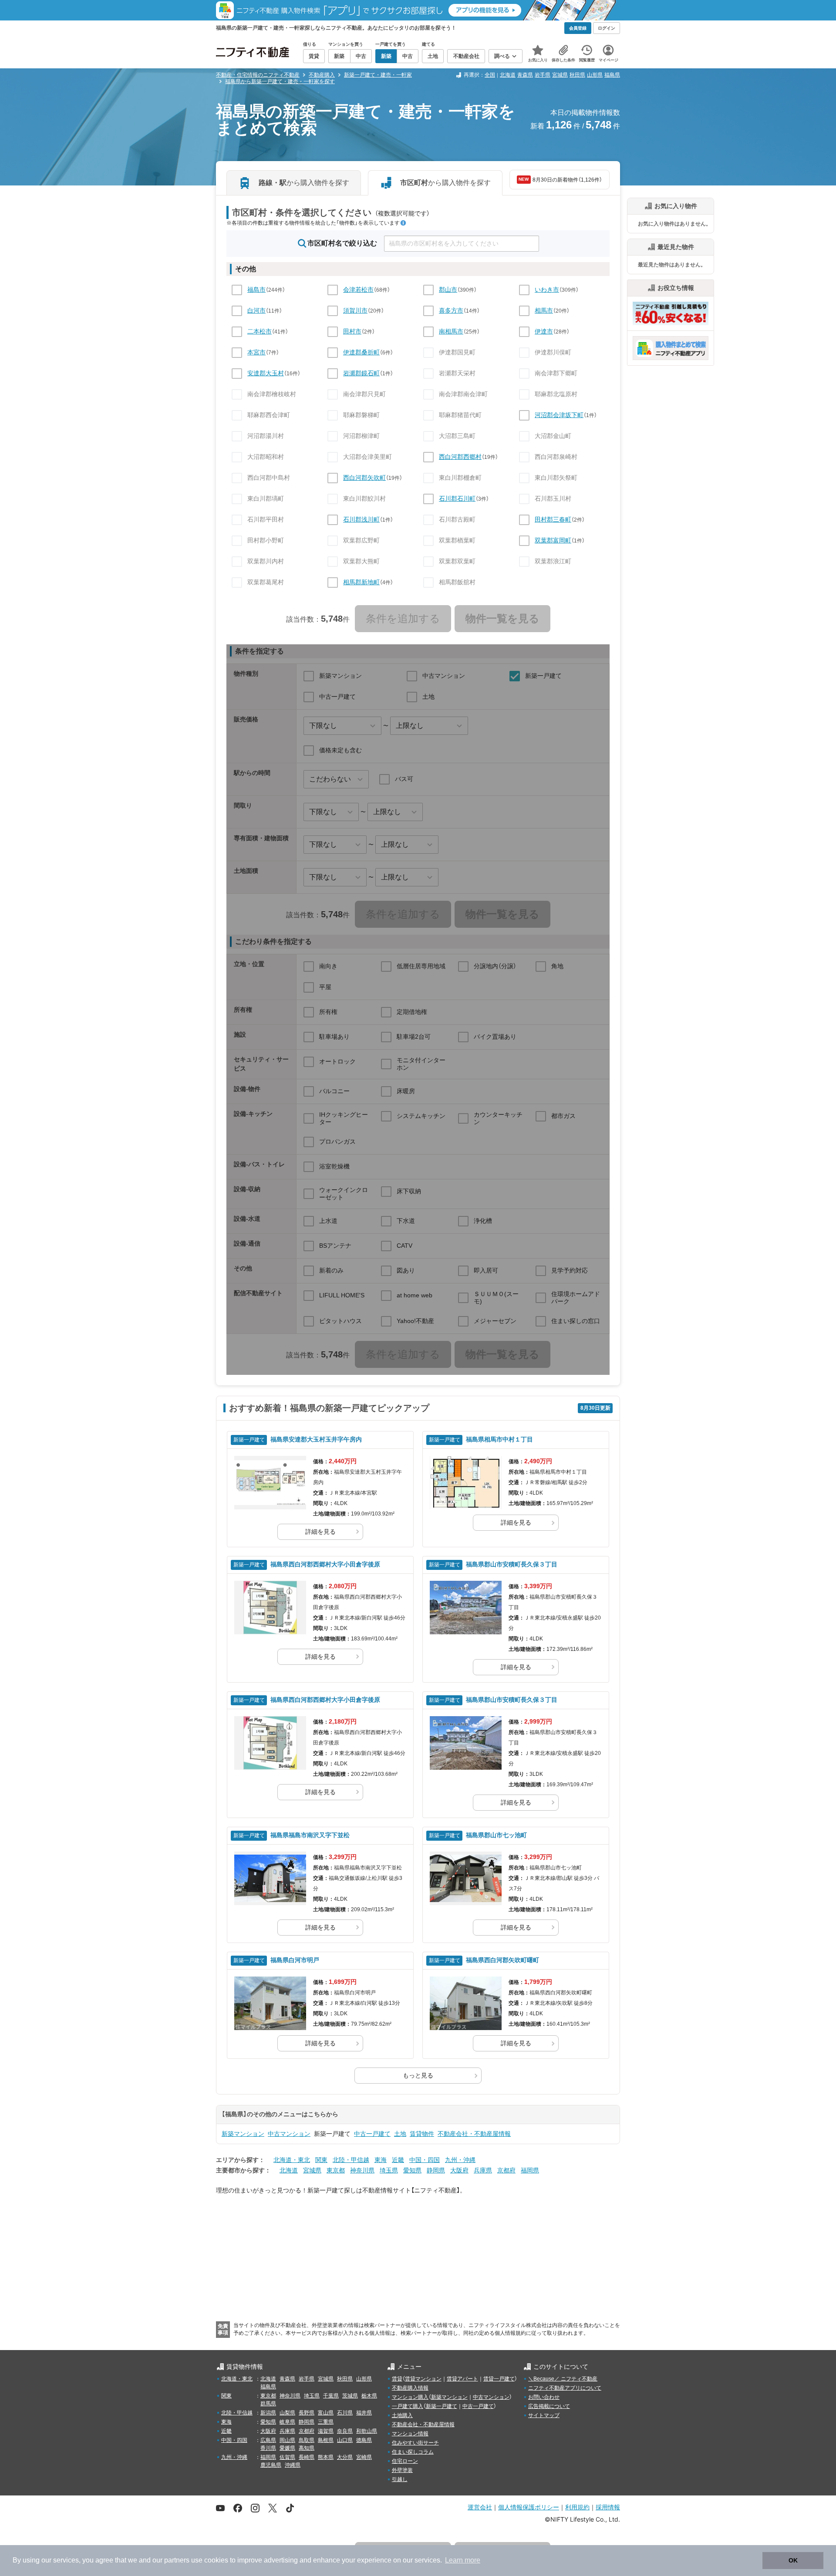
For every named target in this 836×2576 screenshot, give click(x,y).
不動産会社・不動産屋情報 (474, 2134)
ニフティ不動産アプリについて (565, 2388)
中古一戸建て (372, 2134)
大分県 (345, 2457)
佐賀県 (287, 2457)
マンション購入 (410, 2397)
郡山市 (448, 290)
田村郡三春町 (553, 519)
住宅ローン (405, 2461)
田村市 (352, 331)
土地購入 (402, 2415)
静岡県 (436, 2170)
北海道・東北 (292, 2160)
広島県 (268, 2440)
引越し (400, 2479)
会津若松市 (358, 290)
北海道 (508, 75)
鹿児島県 (271, 2465)
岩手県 (543, 75)
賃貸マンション (423, 2379)
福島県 (612, 75)
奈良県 (345, 2431)
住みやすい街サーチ (415, 2443)
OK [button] (793, 2560)
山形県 (595, 75)
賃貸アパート (462, 2379)
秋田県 (577, 75)
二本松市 (260, 331)
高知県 (307, 2448)
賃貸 (397, 2379)
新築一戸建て (442, 2406)
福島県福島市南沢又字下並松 (310, 1835)
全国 (490, 75)
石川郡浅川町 (361, 519)
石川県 (345, 2413)
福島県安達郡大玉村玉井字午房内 (316, 1439)
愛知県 (412, 2170)
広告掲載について (549, 2406)
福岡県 (530, 2170)
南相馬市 (451, 331)
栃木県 (369, 2396)
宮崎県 (364, 2457)
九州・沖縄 (460, 2160)
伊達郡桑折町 (361, 352)
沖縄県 (293, 2465)
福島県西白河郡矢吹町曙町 (502, 1960)
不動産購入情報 (410, 2388)
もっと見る (418, 2075)
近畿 (398, 2160)
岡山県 (287, 2440)
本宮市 (256, 352)
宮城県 (560, 75)
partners (177, 2560)
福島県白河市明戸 (295, 1960)
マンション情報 (410, 2434)
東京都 (336, 2170)
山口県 (345, 2440)
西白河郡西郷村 (460, 457)
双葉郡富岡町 (553, 540)
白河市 (256, 310)
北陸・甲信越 (351, 2160)
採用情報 (608, 2507)
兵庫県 (483, 2170)
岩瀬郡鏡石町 (361, 373)
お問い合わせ (544, 2397)
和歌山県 (367, 2431)
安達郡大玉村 (266, 373)
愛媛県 (287, 2448)
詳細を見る (320, 1532)
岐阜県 (287, 2422)
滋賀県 (326, 2431)
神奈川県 (362, 2170)
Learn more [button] (463, 2560)
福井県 (364, 2413)
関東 (321, 2160)
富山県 (326, 2413)
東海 (381, 2160)
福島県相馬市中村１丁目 (499, 1439)
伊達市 (544, 331)
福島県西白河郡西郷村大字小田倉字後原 (325, 1564)
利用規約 (577, 2507)
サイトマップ (544, 2415)
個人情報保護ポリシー (529, 2507)
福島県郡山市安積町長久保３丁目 (512, 1564)
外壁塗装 (402, 2470)
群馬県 (268, 2404)
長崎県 (307, 2457)
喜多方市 (451, 310)
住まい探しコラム (413, 2452)
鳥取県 (307, 2440)
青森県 (525, 75)
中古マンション (289, 2134)
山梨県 (287, 2413)
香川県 (268, 2448)
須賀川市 (355, 310)
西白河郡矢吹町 (364, 478)
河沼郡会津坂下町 (559, 415)
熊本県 (326, 2457)
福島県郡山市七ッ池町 (496, 1835)
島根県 (326, 2440)
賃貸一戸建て (499, 2379)
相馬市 (544, 310)
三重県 (326, 2422)
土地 (400, 2134)
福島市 (256, 290)
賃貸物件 (422, 2134)
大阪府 (459, 2170)
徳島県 (364, 2440)
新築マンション (243, 2134)
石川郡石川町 (457, 498)
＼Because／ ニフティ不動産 (563, 2379)
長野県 (307, 2413)
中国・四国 (425, 2160)
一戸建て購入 (408, 2406)
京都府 (506, 2170)
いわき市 (547, 290)
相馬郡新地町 (361, 582)
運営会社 (480, 2507)
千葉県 (331, 2396)
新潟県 (268, 2413)
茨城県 (350, 2396)
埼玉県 (389, 2170)
